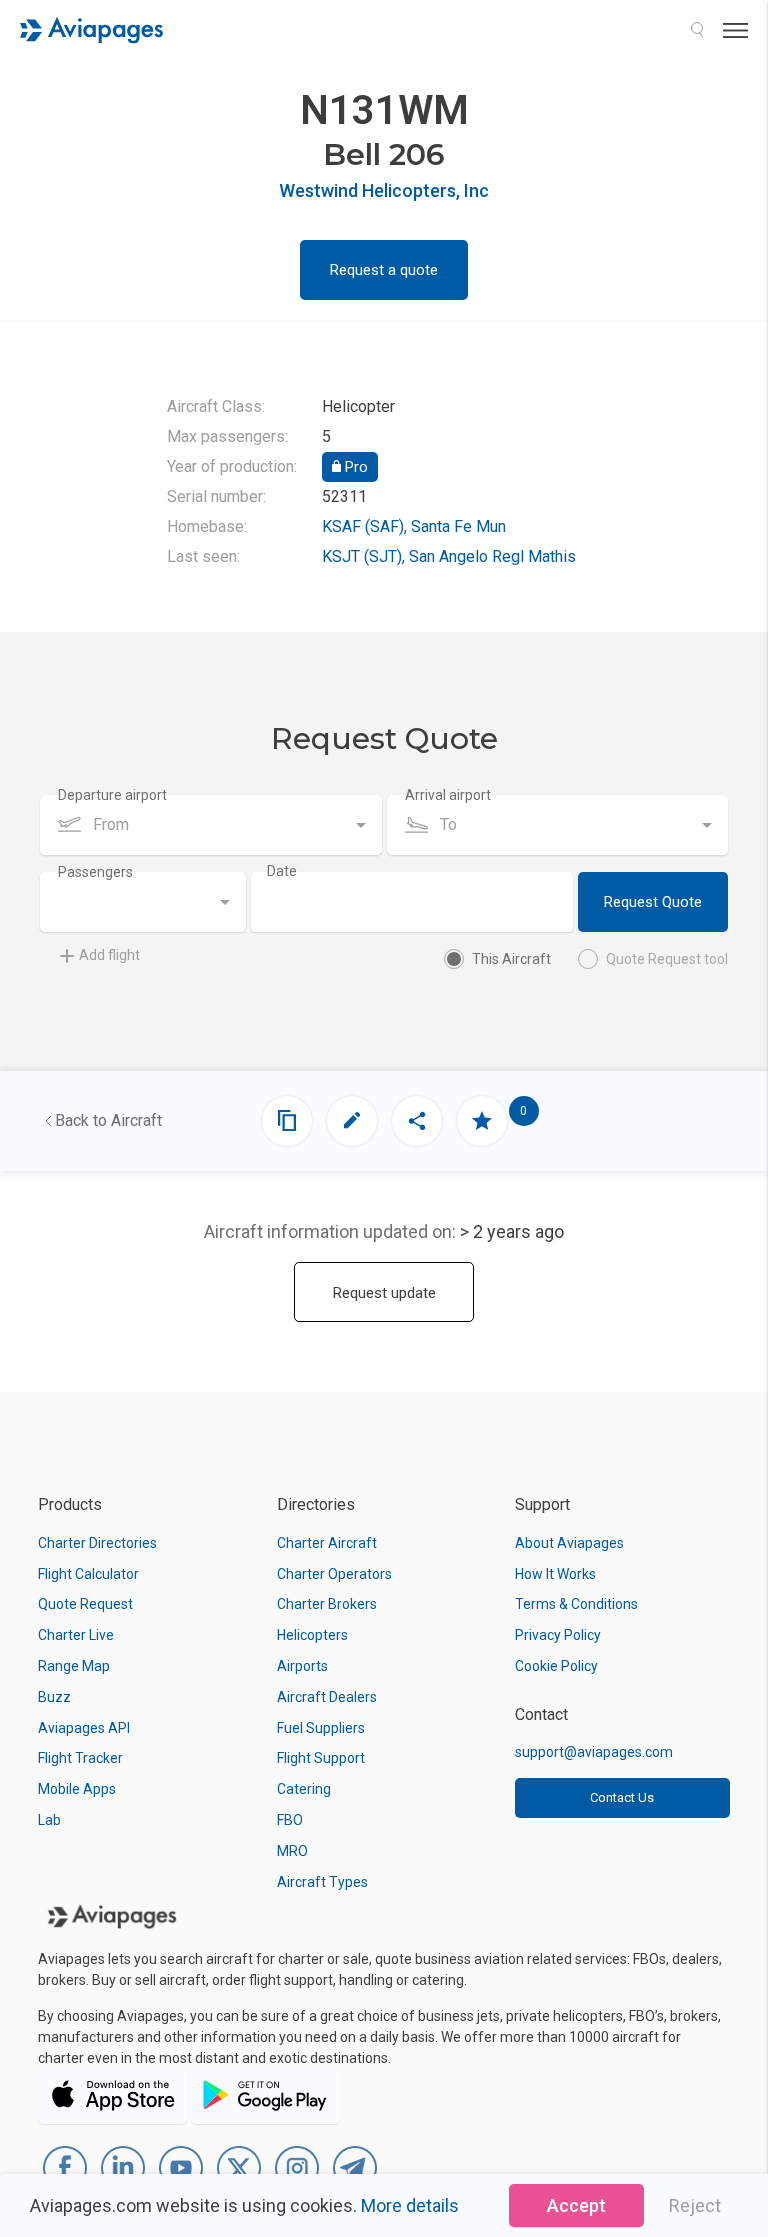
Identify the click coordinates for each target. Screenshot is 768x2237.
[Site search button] (697, 30)
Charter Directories (97, 1543)
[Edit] (352, 1121)
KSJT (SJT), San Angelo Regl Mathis (449, 556)
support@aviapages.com (594, 1752)
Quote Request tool (667, 959)
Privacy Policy (558, 1635)
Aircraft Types (322, 1882)
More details (410, 2205)
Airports (302, 1666)
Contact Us (622, 1797)
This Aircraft (511, 959)
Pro (354, 467)
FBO (290, 1820)
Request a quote (384, 270)
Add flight (109, 955)
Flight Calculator (88, 1574)
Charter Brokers (327, 1604)
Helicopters (312, 1635)
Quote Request (85, 1604)
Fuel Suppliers (321, 1728)
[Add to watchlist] (482, 1121)
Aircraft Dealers (327, 1697)
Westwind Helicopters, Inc (384, 190)
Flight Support (321, 1758)
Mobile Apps (77, 1789)
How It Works (555, 1574)
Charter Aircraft (327, 1543)
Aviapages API (84, 1728)
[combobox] (211, 825)
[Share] (417, 1121)
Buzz (54, 1697)
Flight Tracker (80, 1758)
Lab (49, 1820)
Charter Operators (334, 1574)
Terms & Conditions (576, 1604)
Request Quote (653, 902)
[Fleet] (287, 1121)
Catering (304, 1789)
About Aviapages (569, 1543)
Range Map (74, 1666)
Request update (384, 1293)
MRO (292, 1851)
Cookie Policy (556, 1666)
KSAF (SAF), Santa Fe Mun (414, 526)
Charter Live (76, 1635)
